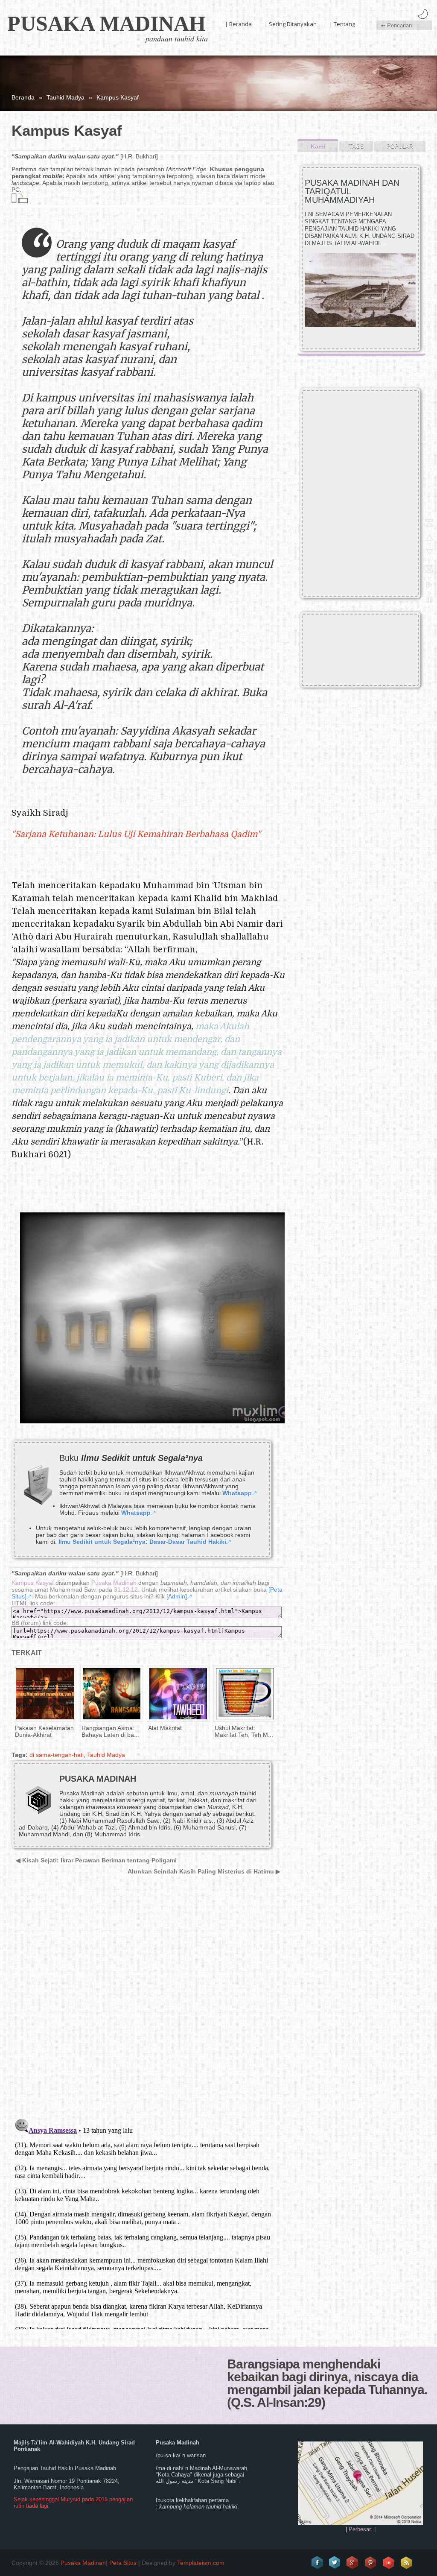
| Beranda (238, 24)
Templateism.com (201, 2563)
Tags (357, 146)
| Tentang (342, 24)
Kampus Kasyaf (33, 1583)
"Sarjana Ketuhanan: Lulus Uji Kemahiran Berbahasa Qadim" (136, 834)
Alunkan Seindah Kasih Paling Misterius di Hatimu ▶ (204, 1871)
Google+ (353, 2563)
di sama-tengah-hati (57, 1755)
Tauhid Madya (66, 97)
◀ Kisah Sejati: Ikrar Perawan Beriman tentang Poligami (96, 1860)
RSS (407, 2563)
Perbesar (360, 2529)
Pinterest (371, 2563)
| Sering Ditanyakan (291, 24)
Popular (400, 146)
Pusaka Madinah (106, 23)
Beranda (23, 97)
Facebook (317, 2563)
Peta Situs (123, 2563)
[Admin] (177, 1596)
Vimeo (389, 2563)
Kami (318, 146)
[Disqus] (145, 2002)
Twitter (335, 2563)
